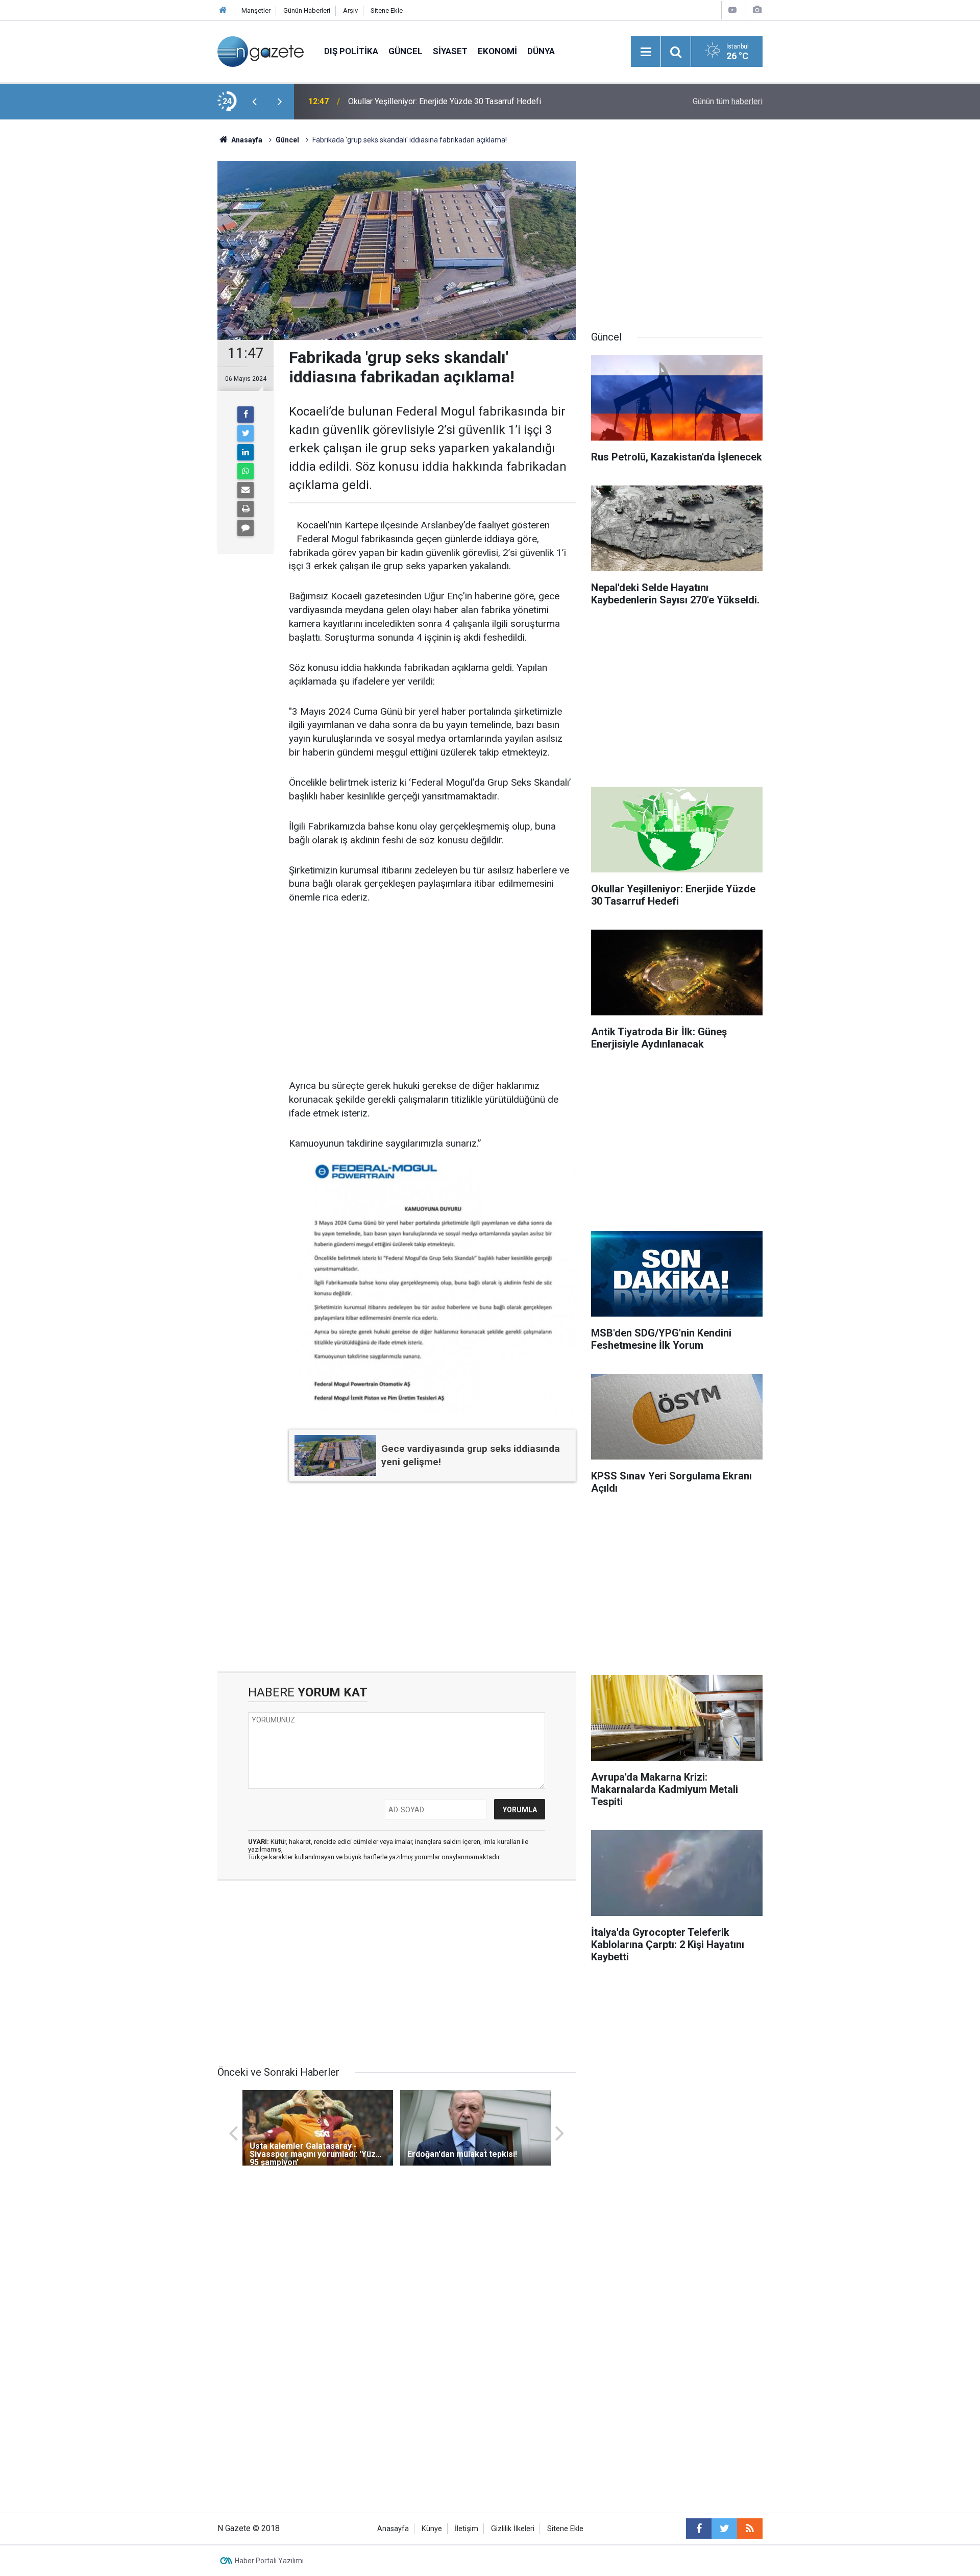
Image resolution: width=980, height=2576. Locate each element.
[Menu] (646, 52)
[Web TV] (732, 10)
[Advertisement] (133, 299)
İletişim (467, 2529)
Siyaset (450, 51)
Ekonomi (497, 51)
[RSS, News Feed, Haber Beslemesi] (750, 2529)
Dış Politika (351, 51)
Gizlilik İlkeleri (513, 2529)
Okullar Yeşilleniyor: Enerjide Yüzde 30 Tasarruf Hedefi (445, 101)
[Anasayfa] (223, 10)
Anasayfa (393, 2529)
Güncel (406, 51)
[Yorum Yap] (246, 528)
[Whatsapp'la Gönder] (246, 471)
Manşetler (256, 10)
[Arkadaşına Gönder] (246, 490)
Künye (432, 2529)
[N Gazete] (261, 51)
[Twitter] (246, 433)
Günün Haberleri (307, 10)
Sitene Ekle (387, 10)
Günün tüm (728, 101)
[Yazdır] (246, 509)
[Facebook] (246, 415)
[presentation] (254, 102)
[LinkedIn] (246, 452)
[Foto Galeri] (757, 10)
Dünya (541, 51)
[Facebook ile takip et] (699, 2529)
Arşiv (350, 10)
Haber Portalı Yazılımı (269, 2561)
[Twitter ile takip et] (724, 2529)
